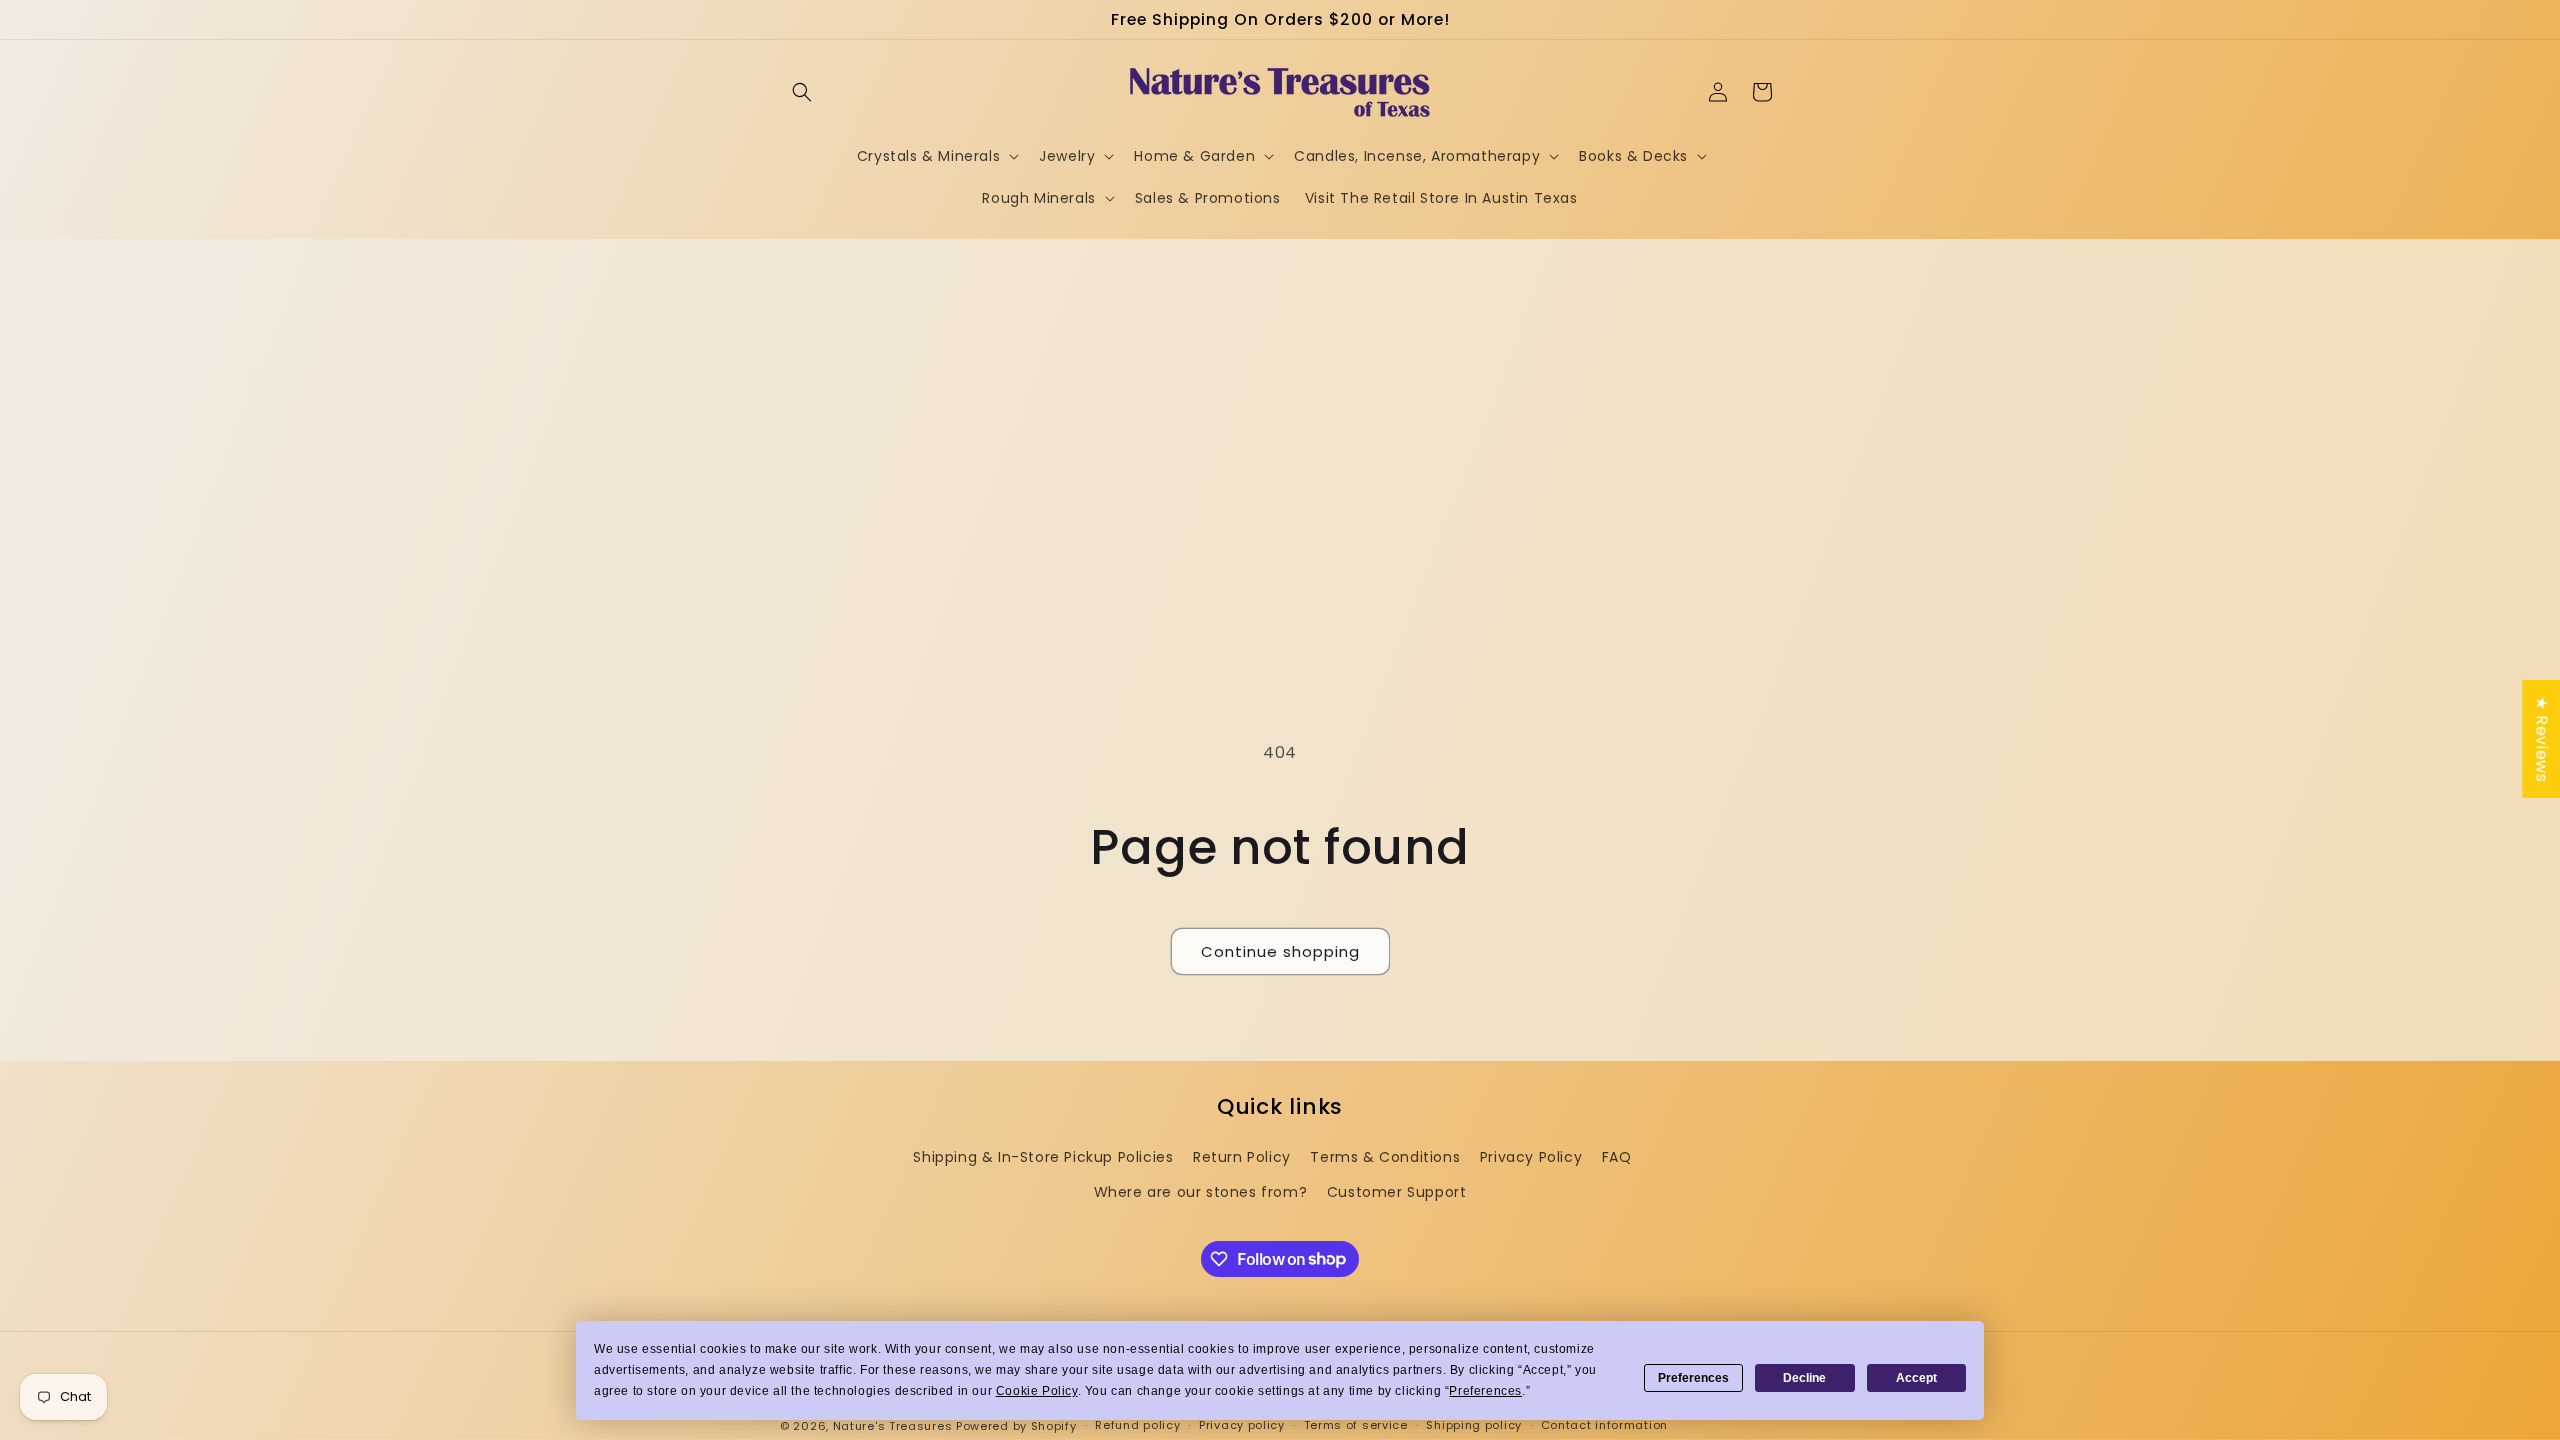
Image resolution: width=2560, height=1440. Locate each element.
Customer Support (1397, 1192)
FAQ (1617, 1157)
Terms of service (1356, 1425)
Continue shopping (1280, 951)
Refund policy (1137, 1425)
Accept (1916, 1378)
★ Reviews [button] (2541, 739)
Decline (1804, 1378)
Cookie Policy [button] (1037, 1391)
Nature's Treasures (893, 1426)
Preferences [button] (1485, 1391)
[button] (802, 92)
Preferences (1693, 1378)
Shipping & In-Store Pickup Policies (1043, 1157)
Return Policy (1242, 1157)
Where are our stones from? (1201, 1192)
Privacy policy (1242, 1425)
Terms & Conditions (1385, 1157)
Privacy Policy (1531, 1157)
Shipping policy (1474, 1425)
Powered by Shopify (1016, 1426)
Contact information (1604, 1425)
